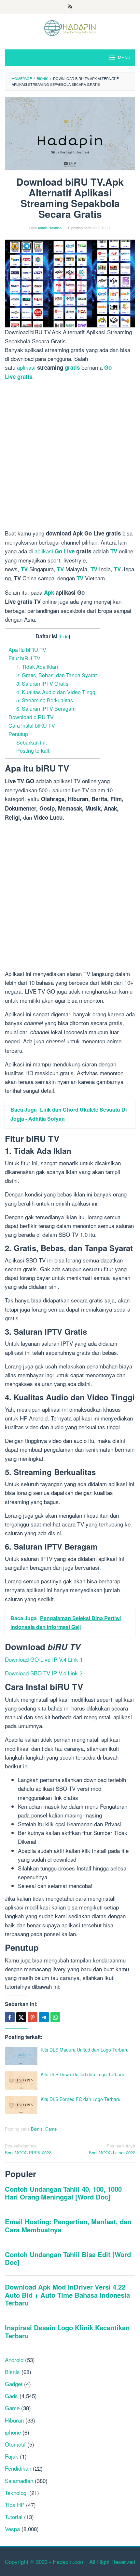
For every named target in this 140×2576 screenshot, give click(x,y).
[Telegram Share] (44, 2017)
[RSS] (70, 7)
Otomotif (15, 2444)
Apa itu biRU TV (27, 650)
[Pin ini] (33, 2017)
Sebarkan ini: (32, 742)
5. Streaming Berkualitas (45, 700)
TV (114, 551)
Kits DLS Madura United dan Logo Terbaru (85, 2050)
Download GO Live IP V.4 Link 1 (44, 1659)
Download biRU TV (31, 717)
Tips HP (15, 2505)
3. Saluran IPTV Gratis (42, 683)
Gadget (14, 2384)
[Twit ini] (21, 2017)
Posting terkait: (33, 750)
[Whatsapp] (55, 2017)
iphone (13, 2432)
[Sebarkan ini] (10, 2017)
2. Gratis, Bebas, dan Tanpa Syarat (56, 675)
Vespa (12, 2529)
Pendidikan (18, 2468)
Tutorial (14, 2517)
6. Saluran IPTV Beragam (46, 708)
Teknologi (16, 2493)
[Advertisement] (70, 456)
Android (14, 2360)
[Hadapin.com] (70, 27)
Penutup (18, 734)
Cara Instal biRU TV (32, 725)
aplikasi (26, 367)
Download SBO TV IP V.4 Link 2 (44, 1673)
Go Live (65, 551)
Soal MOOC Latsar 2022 (112, 2149)
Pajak (12, 2456)
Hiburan (14, 2420)
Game (51, 2129)
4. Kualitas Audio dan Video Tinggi (56, 692)
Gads (11, 2396)
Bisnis (37, 2129)
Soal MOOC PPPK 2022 (28, 2149)
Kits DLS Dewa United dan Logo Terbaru (83, 2074)
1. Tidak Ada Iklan (37, 667)
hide (64, 636)
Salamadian (19, 2481)
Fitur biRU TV (24, 658)
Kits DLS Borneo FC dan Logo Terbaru (81, 2099)
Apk (49, 592)
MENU (124, 57)
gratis (72, 367)
